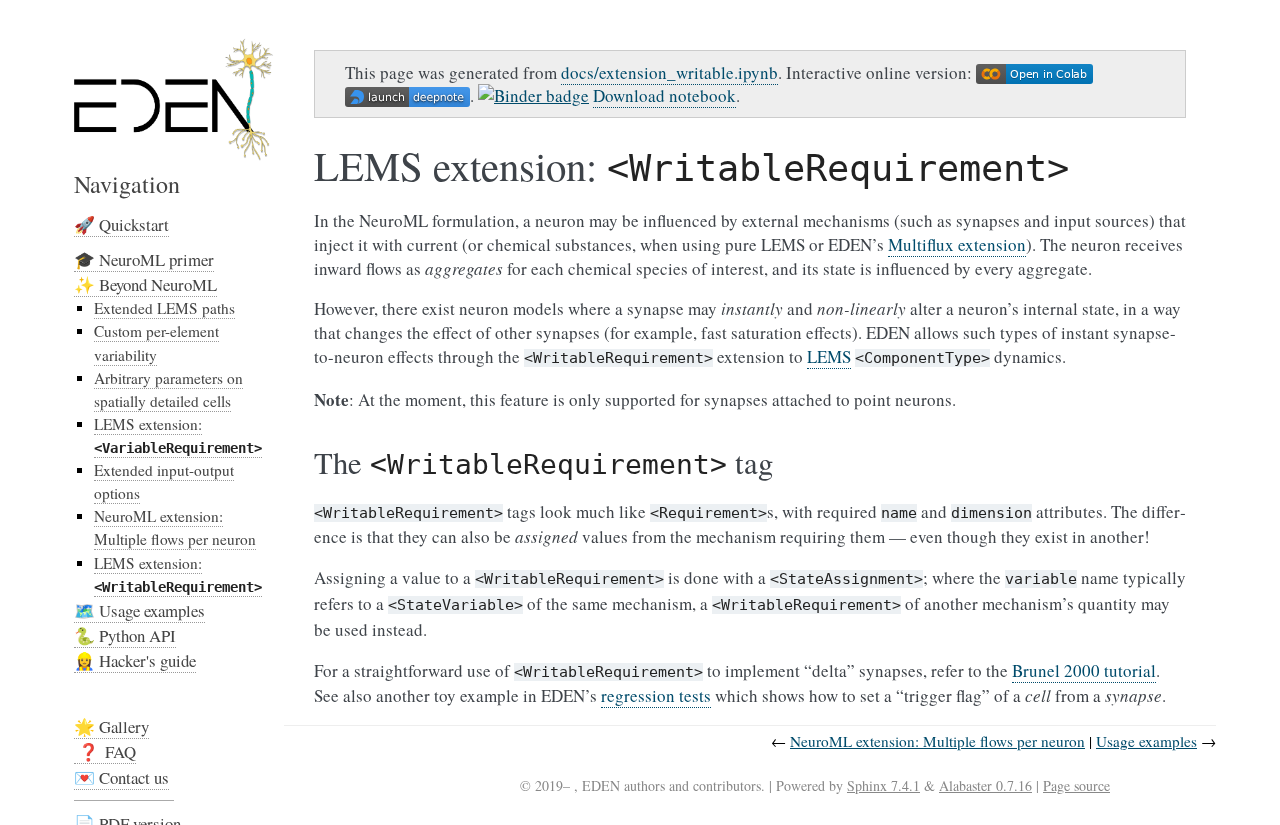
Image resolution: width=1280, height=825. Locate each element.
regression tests (656, 695)
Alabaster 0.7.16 (985, 785)
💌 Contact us (121, 777)
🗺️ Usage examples (139, 610)
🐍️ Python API (125, 635)
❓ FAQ (105, 751)
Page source (1076, 785)
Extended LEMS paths (164, 308)
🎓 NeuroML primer (144, 259)
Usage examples (1146, 741)
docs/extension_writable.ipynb (669, 72)
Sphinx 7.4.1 (883, 785)
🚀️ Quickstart (121, 224)
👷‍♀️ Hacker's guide (135, 660)
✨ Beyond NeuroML (145, 284)
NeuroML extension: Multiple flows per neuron (175, 527)
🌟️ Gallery (111, 726)
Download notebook (664, 95)
